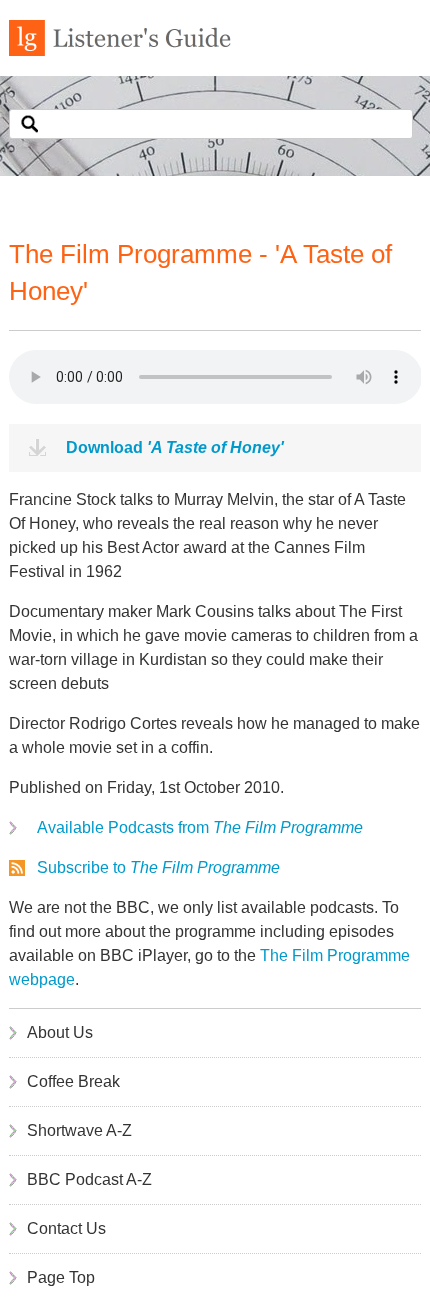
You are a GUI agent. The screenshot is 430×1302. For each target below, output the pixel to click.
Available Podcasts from (200, 827)
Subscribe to (158, 867)
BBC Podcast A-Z (89, 1179)
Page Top (61, 1277)
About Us (60, 1032)
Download (175, 447)
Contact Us (66, 1228)
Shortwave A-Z (79, 1130)
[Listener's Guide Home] (120, 50)
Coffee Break (73, 1081)
